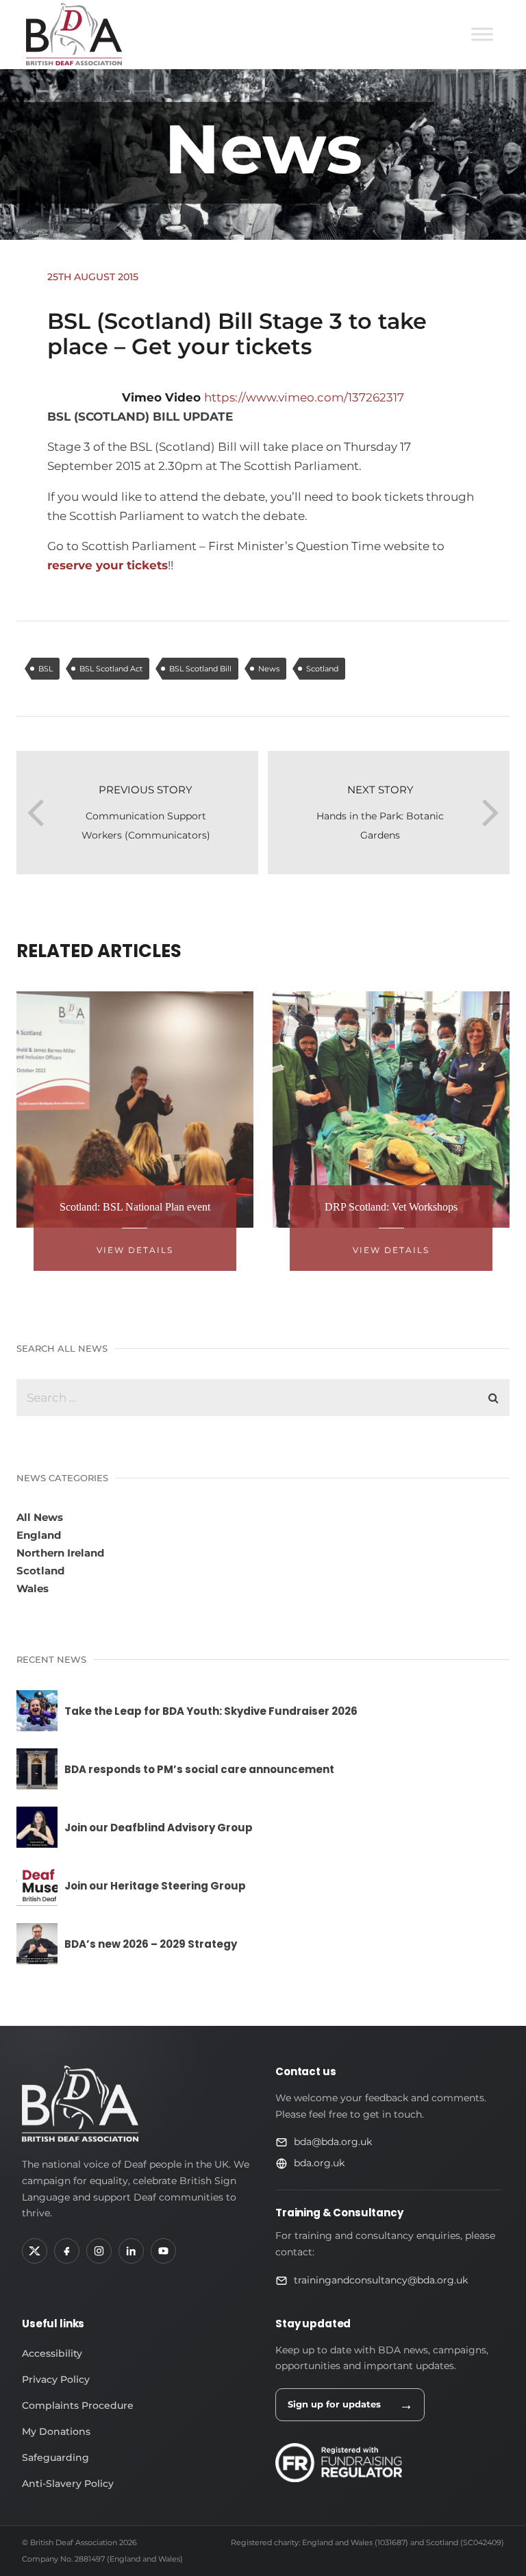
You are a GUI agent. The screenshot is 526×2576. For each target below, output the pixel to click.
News (269, 669)
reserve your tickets (108, 565)
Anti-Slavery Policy (68, 2484)
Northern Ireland (60, 1553)
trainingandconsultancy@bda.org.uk (381, 2280)
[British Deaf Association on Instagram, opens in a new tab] (99, 2251)
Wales (33, 1588)
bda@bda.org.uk (333, 2142)
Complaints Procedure (78, 2405)
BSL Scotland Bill (200, 669)
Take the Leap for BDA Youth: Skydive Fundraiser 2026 (211, 1711)
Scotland (322, 669)
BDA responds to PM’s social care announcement (199, 1769)
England (39, 1535)
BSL (46, 669)
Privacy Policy (56, 2379)
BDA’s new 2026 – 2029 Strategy (151, 1944)
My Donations (56, 2431)
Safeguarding (55, 2457)
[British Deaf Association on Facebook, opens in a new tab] (67, 2251)
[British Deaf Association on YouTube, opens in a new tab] (163, 2251)
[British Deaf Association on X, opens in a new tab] (35, 2251)
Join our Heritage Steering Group (155, 1886)
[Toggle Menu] (482, 34)
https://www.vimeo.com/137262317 (304, 397)
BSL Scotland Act (111, 669)
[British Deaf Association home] (80, 2104)
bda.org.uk (319, 2163)
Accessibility (52, 2353)
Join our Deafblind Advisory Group (159, 1828)
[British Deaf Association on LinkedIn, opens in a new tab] (131, 2251)
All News (40, 1517)
